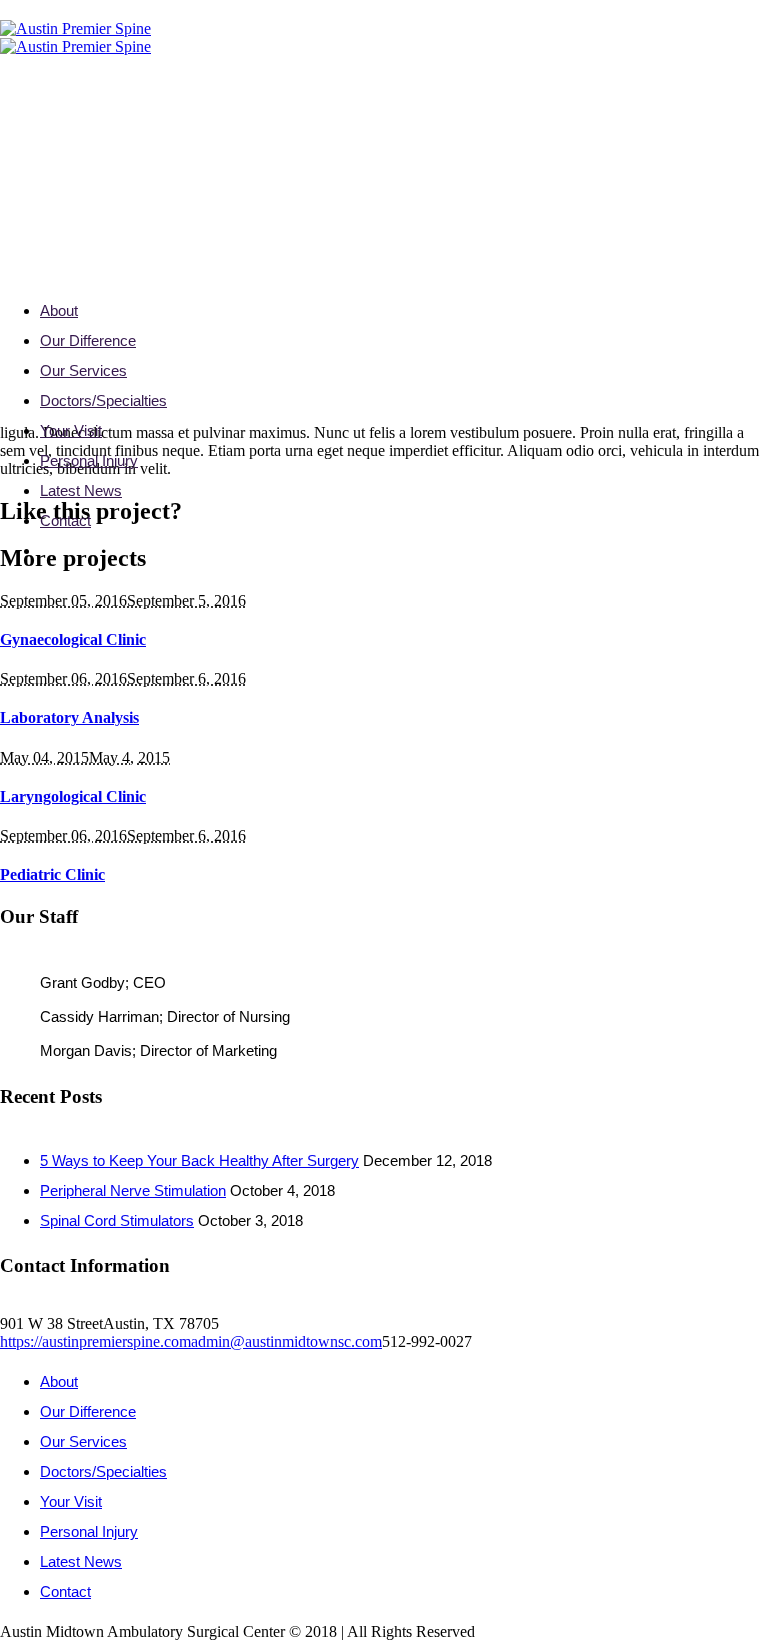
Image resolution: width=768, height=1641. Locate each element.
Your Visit (71, 1501)
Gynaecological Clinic (73, 639)
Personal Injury (89, 1531)
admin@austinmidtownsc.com (286, 1341)
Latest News (81, 1561)
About (59, 1381)
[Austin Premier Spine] (75, 37)
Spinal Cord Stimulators (117, 1220)
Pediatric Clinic (52, 874)
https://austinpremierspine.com (95, 1341)
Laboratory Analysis (69, 717)
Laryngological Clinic (73, 796)
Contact (65, 1591)
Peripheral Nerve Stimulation (133, 1190)
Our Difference (88, 1411)
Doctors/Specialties (103, 1471)
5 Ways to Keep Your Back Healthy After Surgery (199, 1160)
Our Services (83, 1441)
